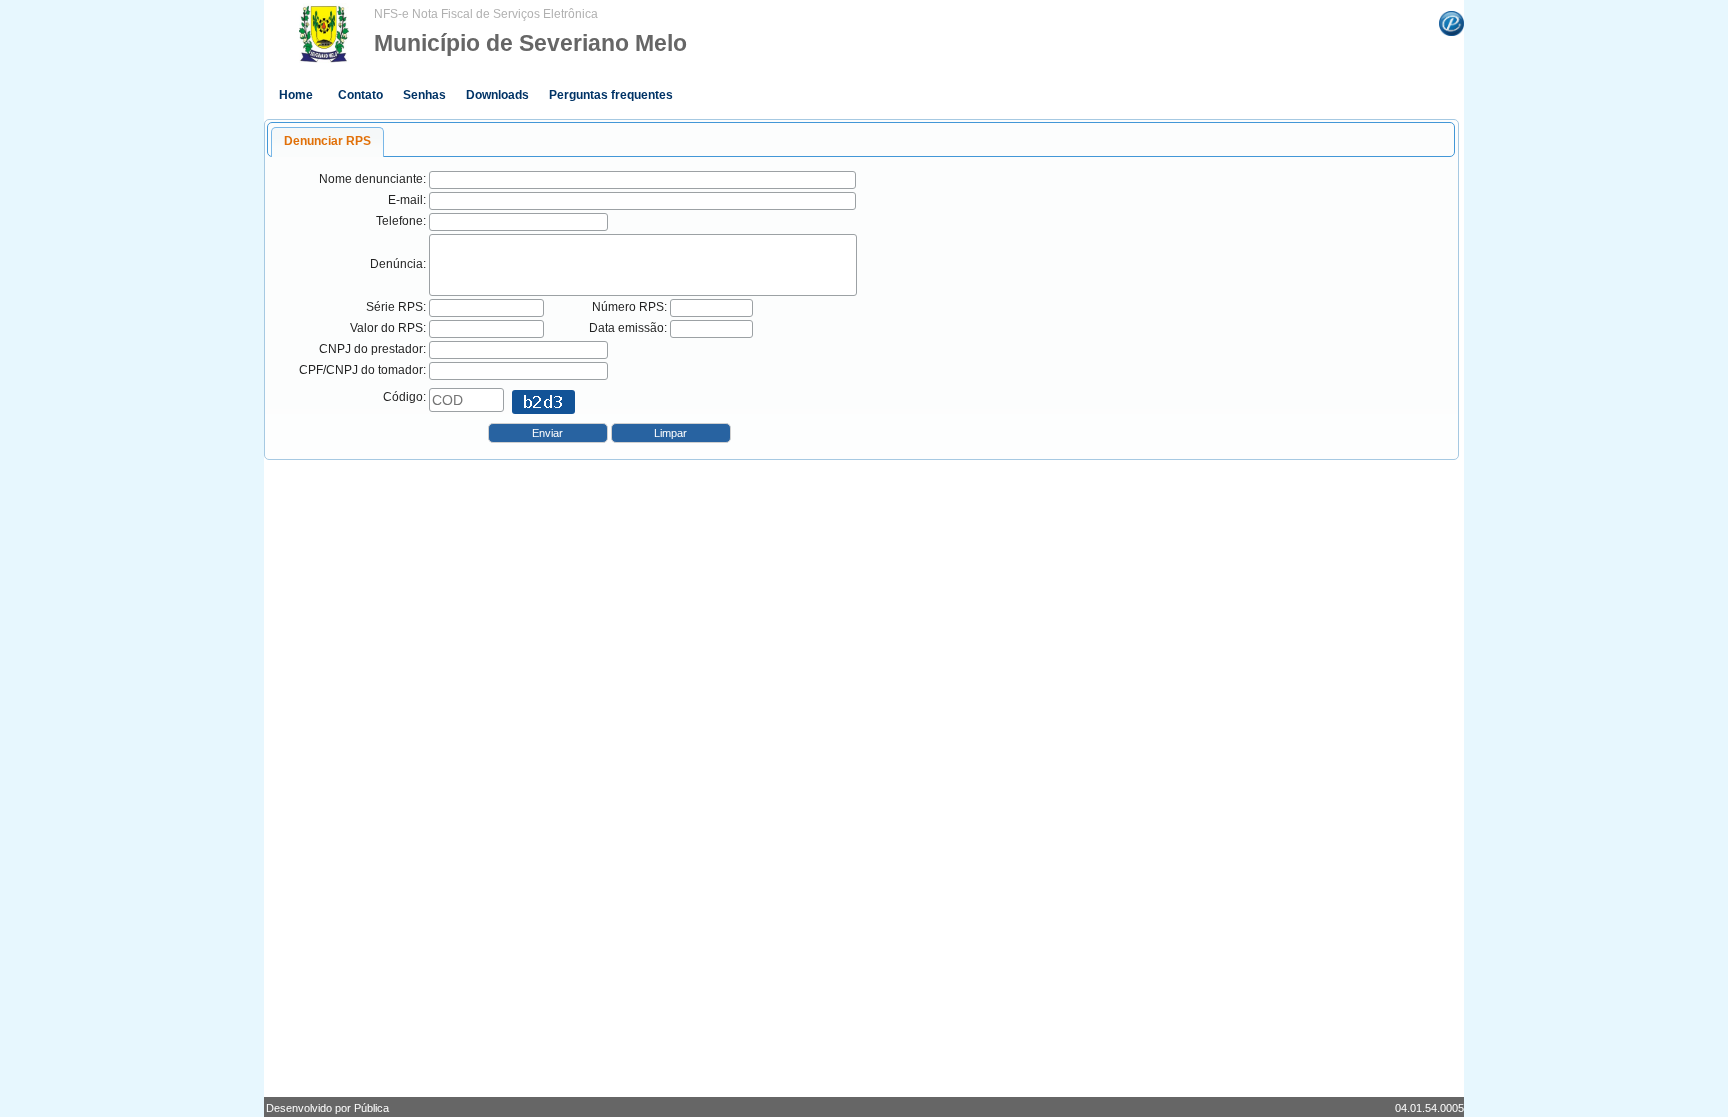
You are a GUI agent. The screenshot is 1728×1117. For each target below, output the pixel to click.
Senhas (424, 95)
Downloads (497, 95)
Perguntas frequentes (611, 95)
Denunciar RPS (327, 141)
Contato (360, 95)
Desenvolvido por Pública (327, 1108)
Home (296, 95)
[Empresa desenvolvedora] (1451, 22)
